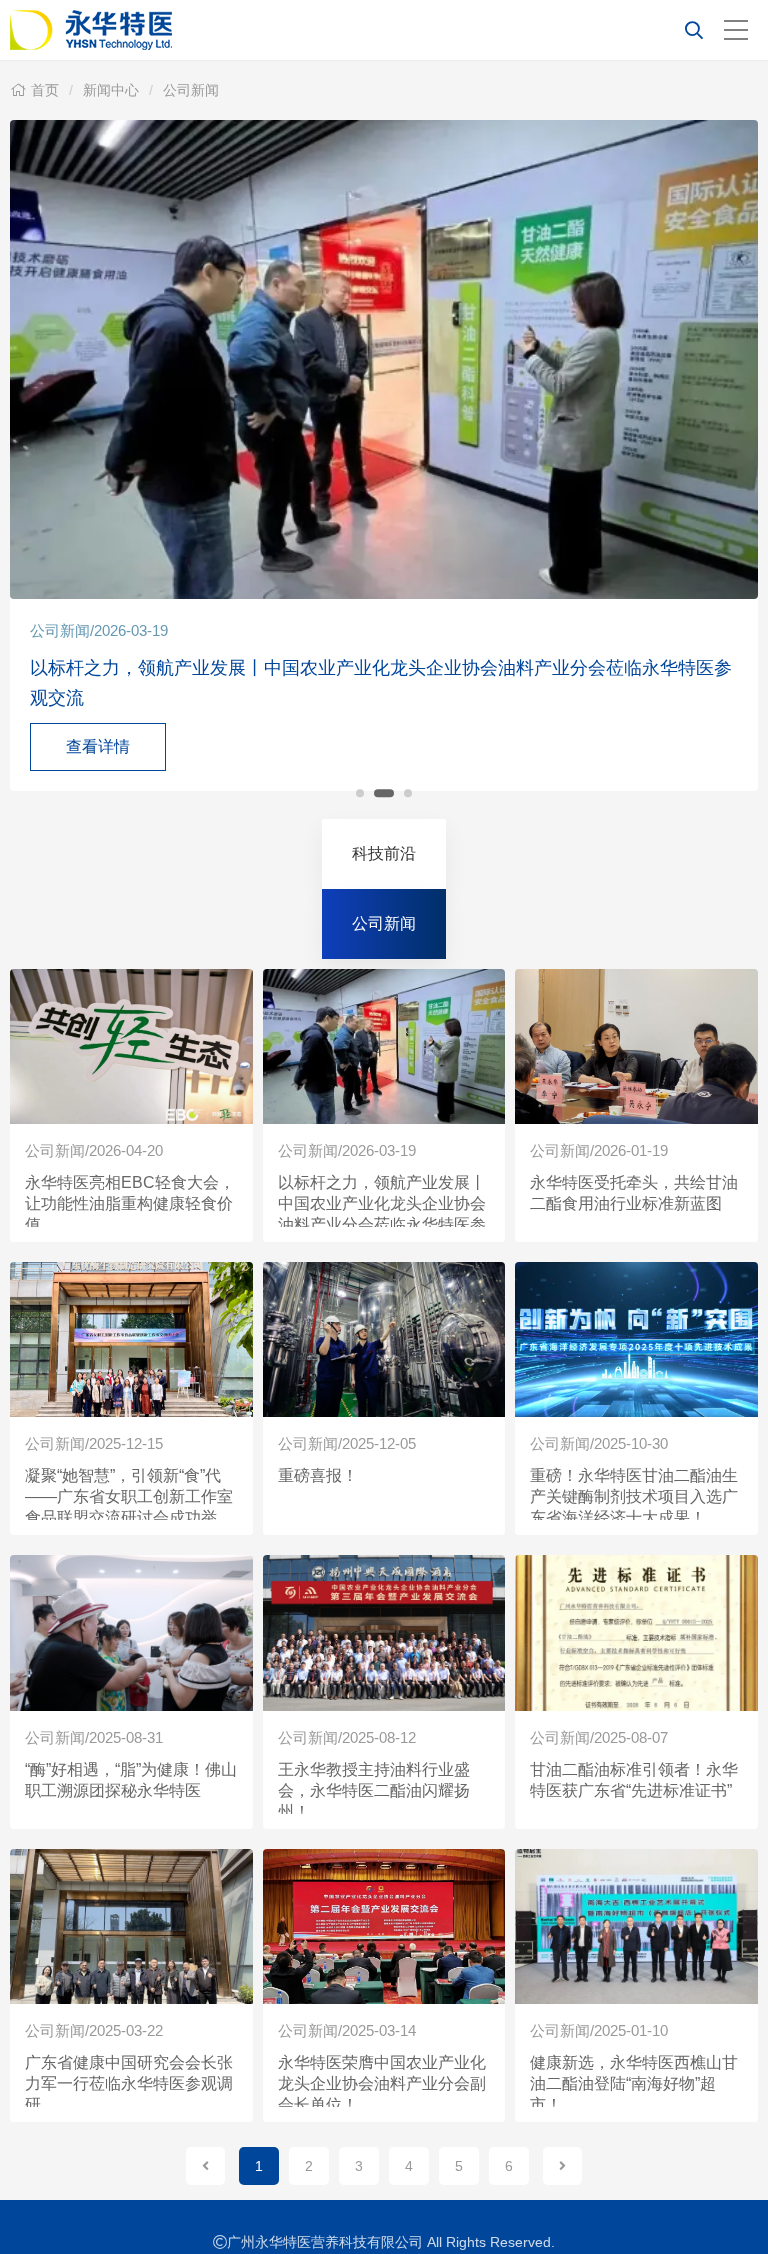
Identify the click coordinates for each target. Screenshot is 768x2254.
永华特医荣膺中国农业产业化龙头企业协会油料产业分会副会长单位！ (382, 2083)
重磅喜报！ (318, 1475)
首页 (45, 90)
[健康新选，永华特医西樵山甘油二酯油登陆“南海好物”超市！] (636, 1926)
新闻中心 (111, 90)
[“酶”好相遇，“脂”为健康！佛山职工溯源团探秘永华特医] (131, 1632)
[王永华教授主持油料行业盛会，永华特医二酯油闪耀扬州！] (384, 1632)
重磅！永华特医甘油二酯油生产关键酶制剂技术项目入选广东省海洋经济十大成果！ (634, 1496)
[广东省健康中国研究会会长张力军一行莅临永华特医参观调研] (131, 1926)
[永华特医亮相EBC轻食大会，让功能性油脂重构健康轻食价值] (131, 1046)
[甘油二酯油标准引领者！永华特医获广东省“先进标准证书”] (636, 1632)
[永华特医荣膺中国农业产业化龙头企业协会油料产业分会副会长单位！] (384, 1926)
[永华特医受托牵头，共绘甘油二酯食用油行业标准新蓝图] (636, 1046)
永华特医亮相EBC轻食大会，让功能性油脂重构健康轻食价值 (130, 1203)
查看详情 (98, 746)
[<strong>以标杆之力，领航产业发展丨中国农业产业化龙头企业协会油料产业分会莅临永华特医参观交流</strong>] (384, 359)
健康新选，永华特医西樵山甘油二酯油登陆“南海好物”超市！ (634, 2083)
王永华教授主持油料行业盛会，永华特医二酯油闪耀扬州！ (374, 1790)
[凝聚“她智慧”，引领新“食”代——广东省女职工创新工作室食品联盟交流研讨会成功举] (131, 1339)
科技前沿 (384, 853)
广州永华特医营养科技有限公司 (310, 30)
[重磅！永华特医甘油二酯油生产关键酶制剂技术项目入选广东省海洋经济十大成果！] (636, 1339)
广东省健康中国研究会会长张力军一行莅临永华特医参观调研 (129, 2083)
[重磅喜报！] (384, 1339)
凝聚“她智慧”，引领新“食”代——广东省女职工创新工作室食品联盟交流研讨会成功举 (129, 1496)
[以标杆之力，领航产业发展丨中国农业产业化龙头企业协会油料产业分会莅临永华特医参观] (384, 1046)
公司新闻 (191, 90)
